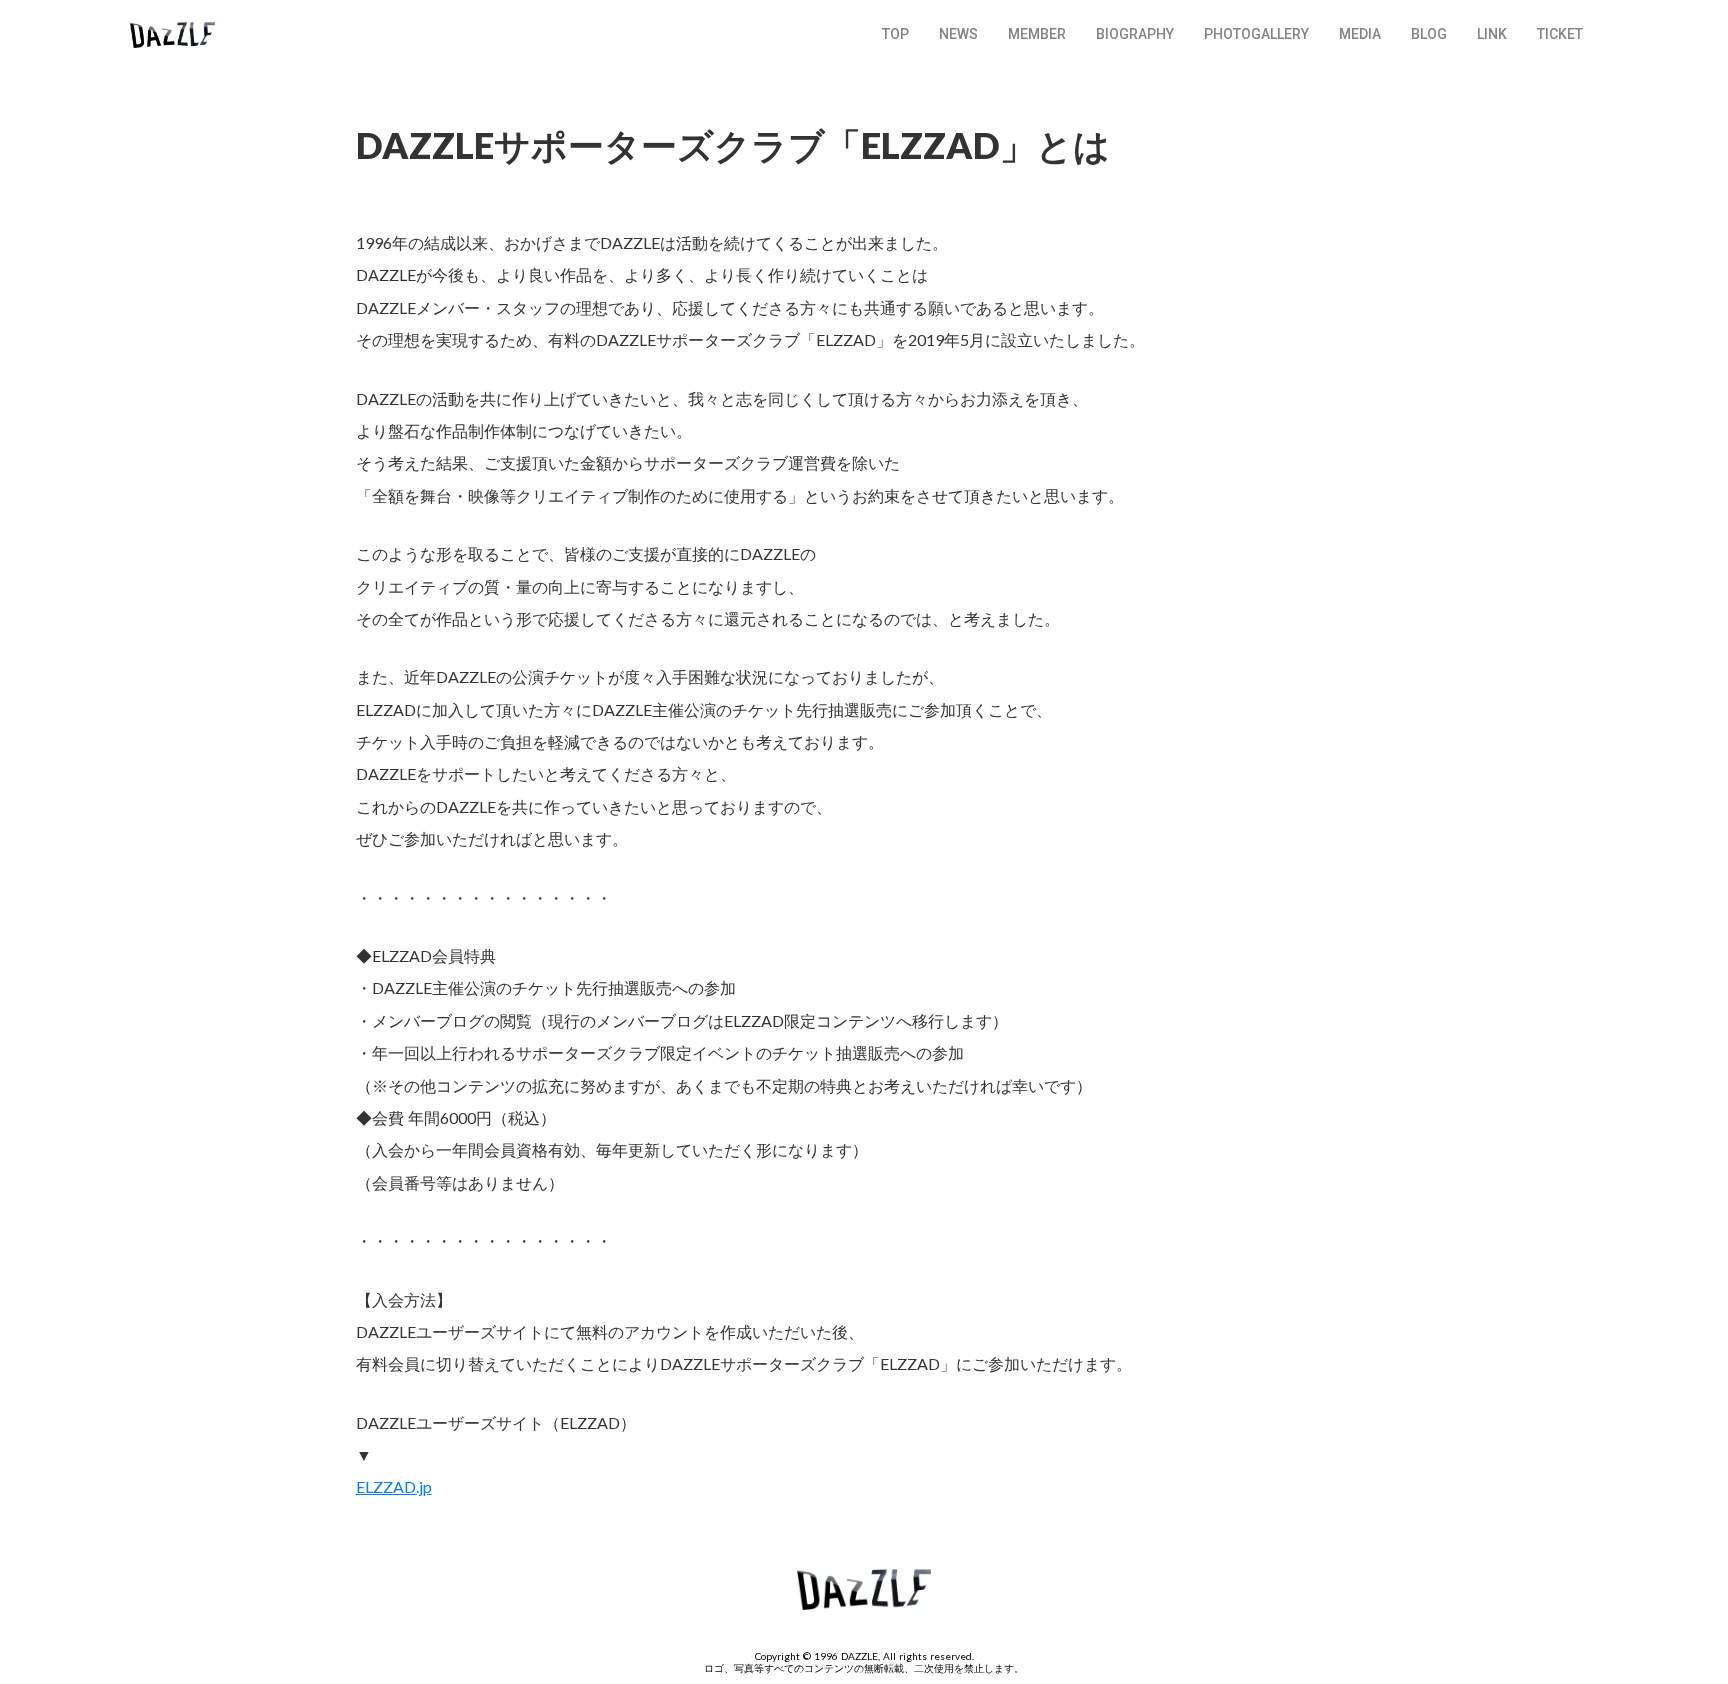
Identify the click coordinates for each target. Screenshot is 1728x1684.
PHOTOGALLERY (1256, 34)
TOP (895, 34)
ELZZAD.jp (394, 1486)
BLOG (1429, 34)
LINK (1492, 34)
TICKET (1560, 34)
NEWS (958, 34)
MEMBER (1037, 34)
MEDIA (1360, 34)
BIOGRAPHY (1135, 34)
